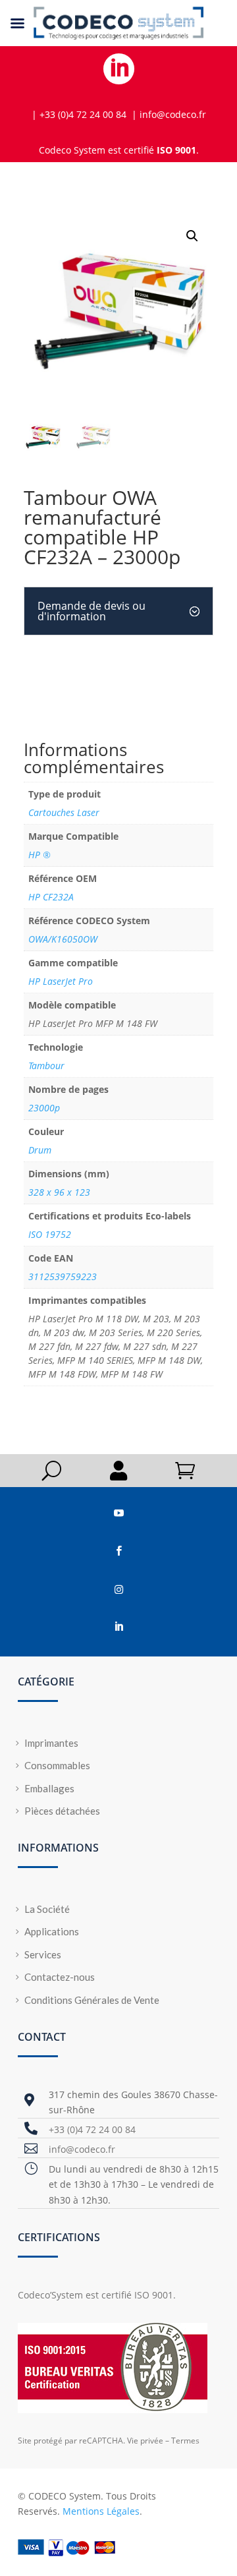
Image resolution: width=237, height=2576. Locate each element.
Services (43, 1954)
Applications (52, 1931)
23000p (44, 1108)
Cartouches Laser (64, 812)
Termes (185, 2441)
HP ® (39, 855)
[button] (192, 236)
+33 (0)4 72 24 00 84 (92, 2129)
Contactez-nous (60, 1977)
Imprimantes (51, 1743)
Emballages (49, 1788)
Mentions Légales (101, 2511)
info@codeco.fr (82, 2149)
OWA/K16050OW (63, 939)
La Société (47, 1909)
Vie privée (145, 2441)
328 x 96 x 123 (59, 1192)
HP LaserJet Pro (61, 981)
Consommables (57, 1765)
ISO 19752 (50, 1234)
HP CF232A (51, 897)
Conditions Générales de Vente (92, 2000)
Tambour (46, 1066)
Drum (40, 1150)
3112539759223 (63, 1276)
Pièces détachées (62, 1811)
